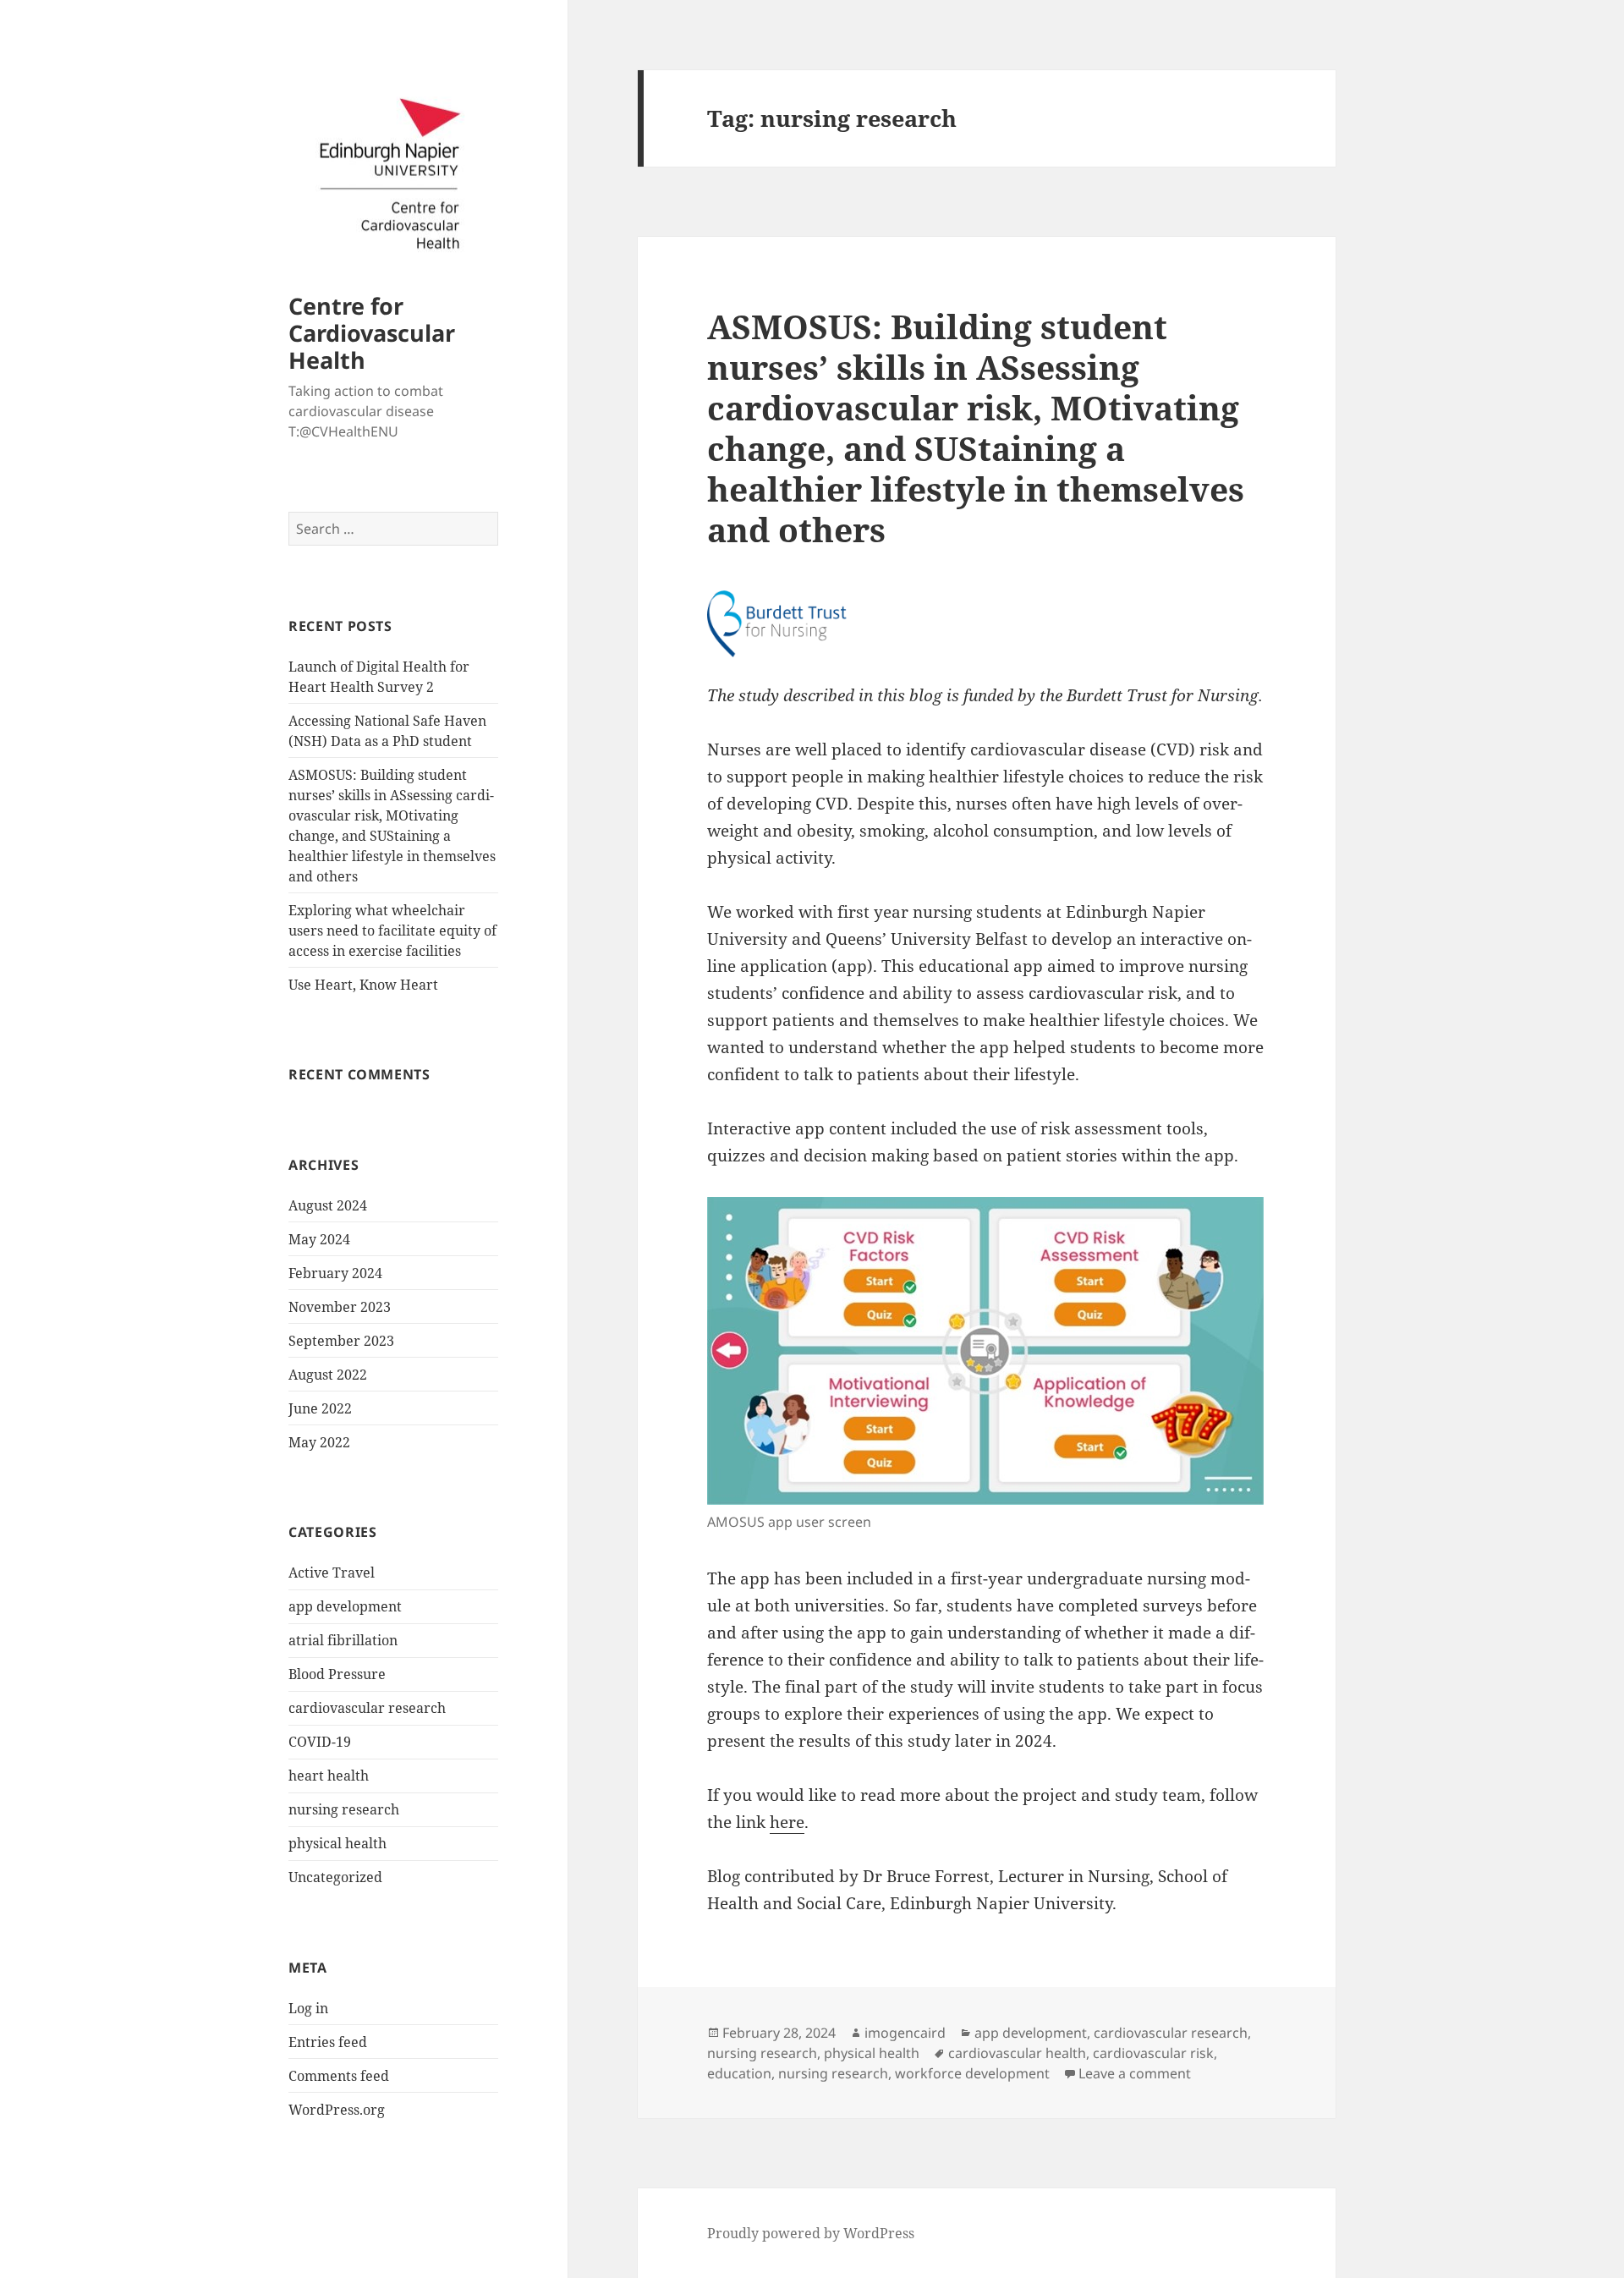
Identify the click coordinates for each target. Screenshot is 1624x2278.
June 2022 (320, 1408)
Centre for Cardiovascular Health (372, 333)
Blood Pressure (337, 1674)
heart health (329, 1776)
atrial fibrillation (343, 1640)
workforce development (972, 2073)
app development (345, 1606)
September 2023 (341, 1341)
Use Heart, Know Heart (363, 985)
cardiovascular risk (1153, 2053)
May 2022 (319, 1442)
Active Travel (332, 1573)
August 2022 (328, 1375)
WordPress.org (337, 2110)
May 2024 (319, 1239)
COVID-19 (320, 1742)
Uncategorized (335, 1877)
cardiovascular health (1017, 2053)
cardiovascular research (367, 1708)
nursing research (344, 1809)
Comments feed (339, 2076)
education (739, 2073)
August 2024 (328, 1205)
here (787, 1822)
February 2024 (335, 1273)
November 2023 (340, 1307)
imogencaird (905, 2033)
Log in (308, 2008)
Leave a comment (1135, 2073)
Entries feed (328, 2042)
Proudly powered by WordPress (811, 2233)
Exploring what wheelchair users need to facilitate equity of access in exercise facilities (392, 930)
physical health (337, 1843)
